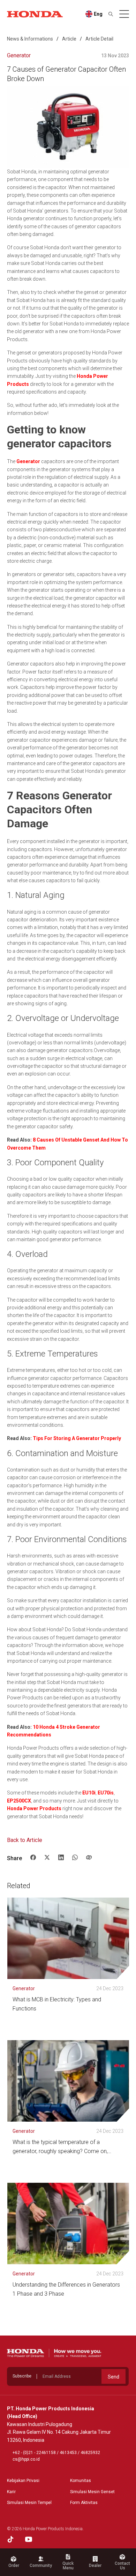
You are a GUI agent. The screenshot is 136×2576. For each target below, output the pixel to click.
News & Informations (30, 39)
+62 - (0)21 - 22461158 (34, 2453)
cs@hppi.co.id (26, 2459)
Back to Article (25, 1840)
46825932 (90, 2453)
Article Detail (99, 39)
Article (69, 39)
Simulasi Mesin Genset (92, 2492)
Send (114, 2377)
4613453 (68, 2453)
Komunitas (81, 2481)
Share (14, 1858)
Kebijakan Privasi (23, 2481)
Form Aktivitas (84, 2503)
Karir (11, 2492)
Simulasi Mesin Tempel (29, 2503)
